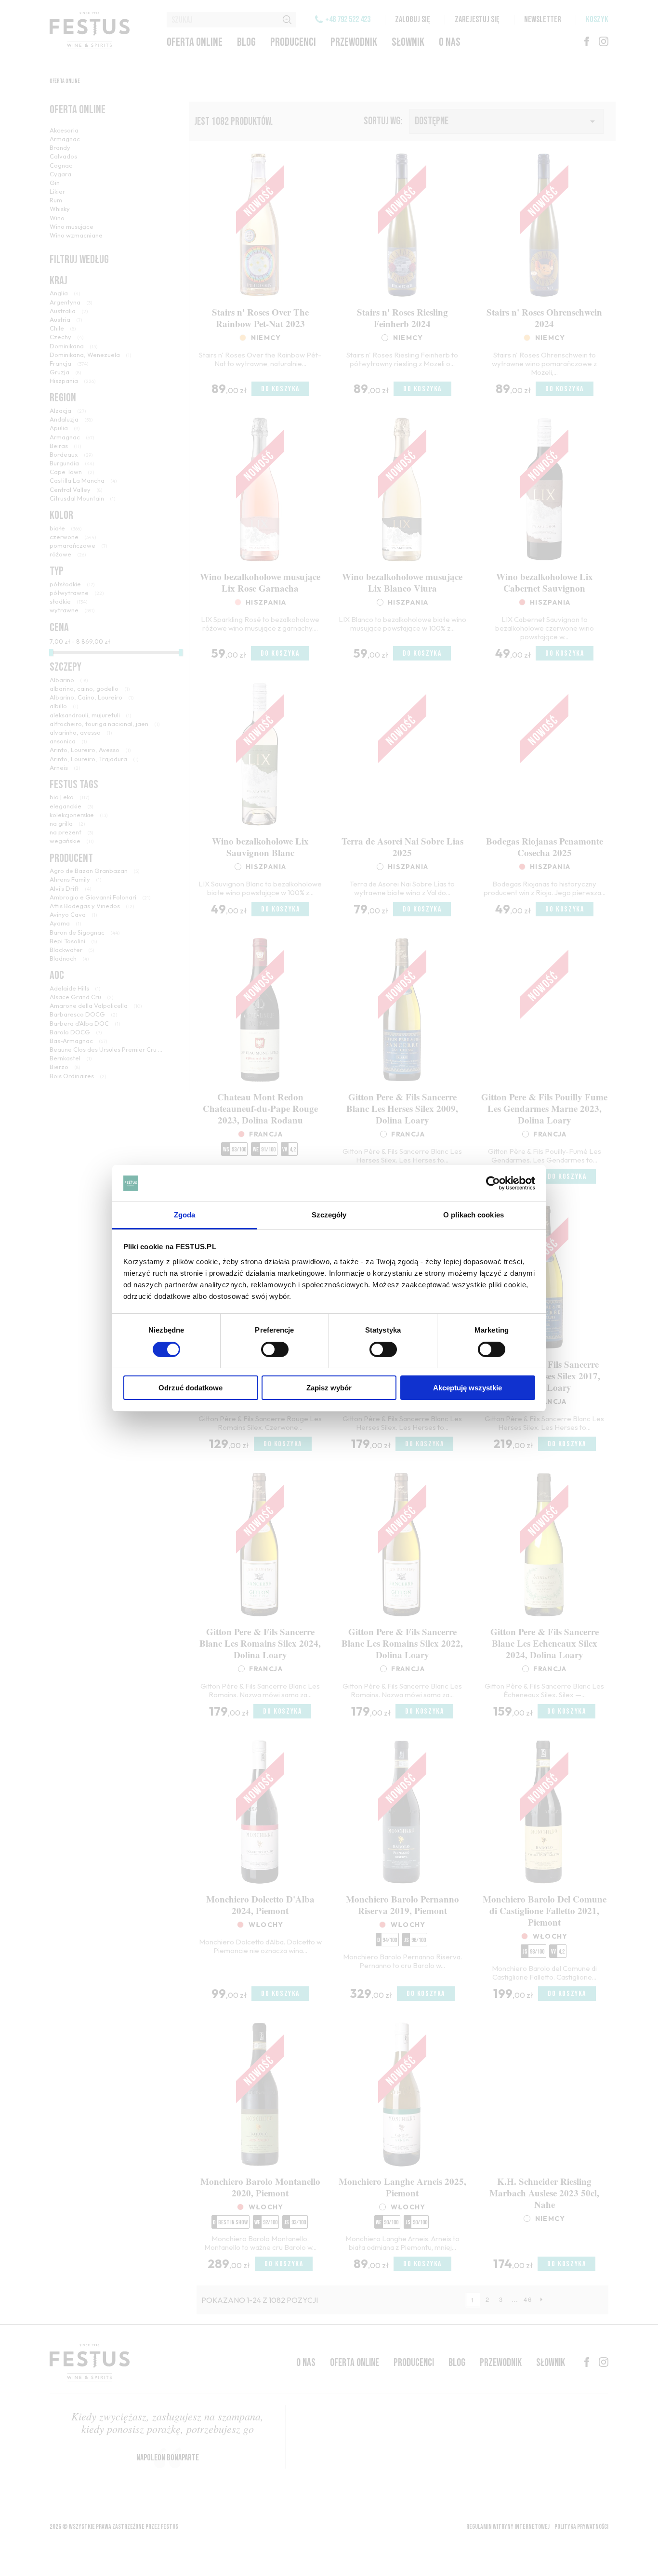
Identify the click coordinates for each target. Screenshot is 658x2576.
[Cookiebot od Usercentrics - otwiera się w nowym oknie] (493, 1183)
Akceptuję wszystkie (467, 1388)
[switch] (275, 1349)
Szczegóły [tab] (329, 1215)
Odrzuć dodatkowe (191, 1388)
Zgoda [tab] (185, 1215)
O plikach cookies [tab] (474, 1215)
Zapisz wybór (329, 1388)
